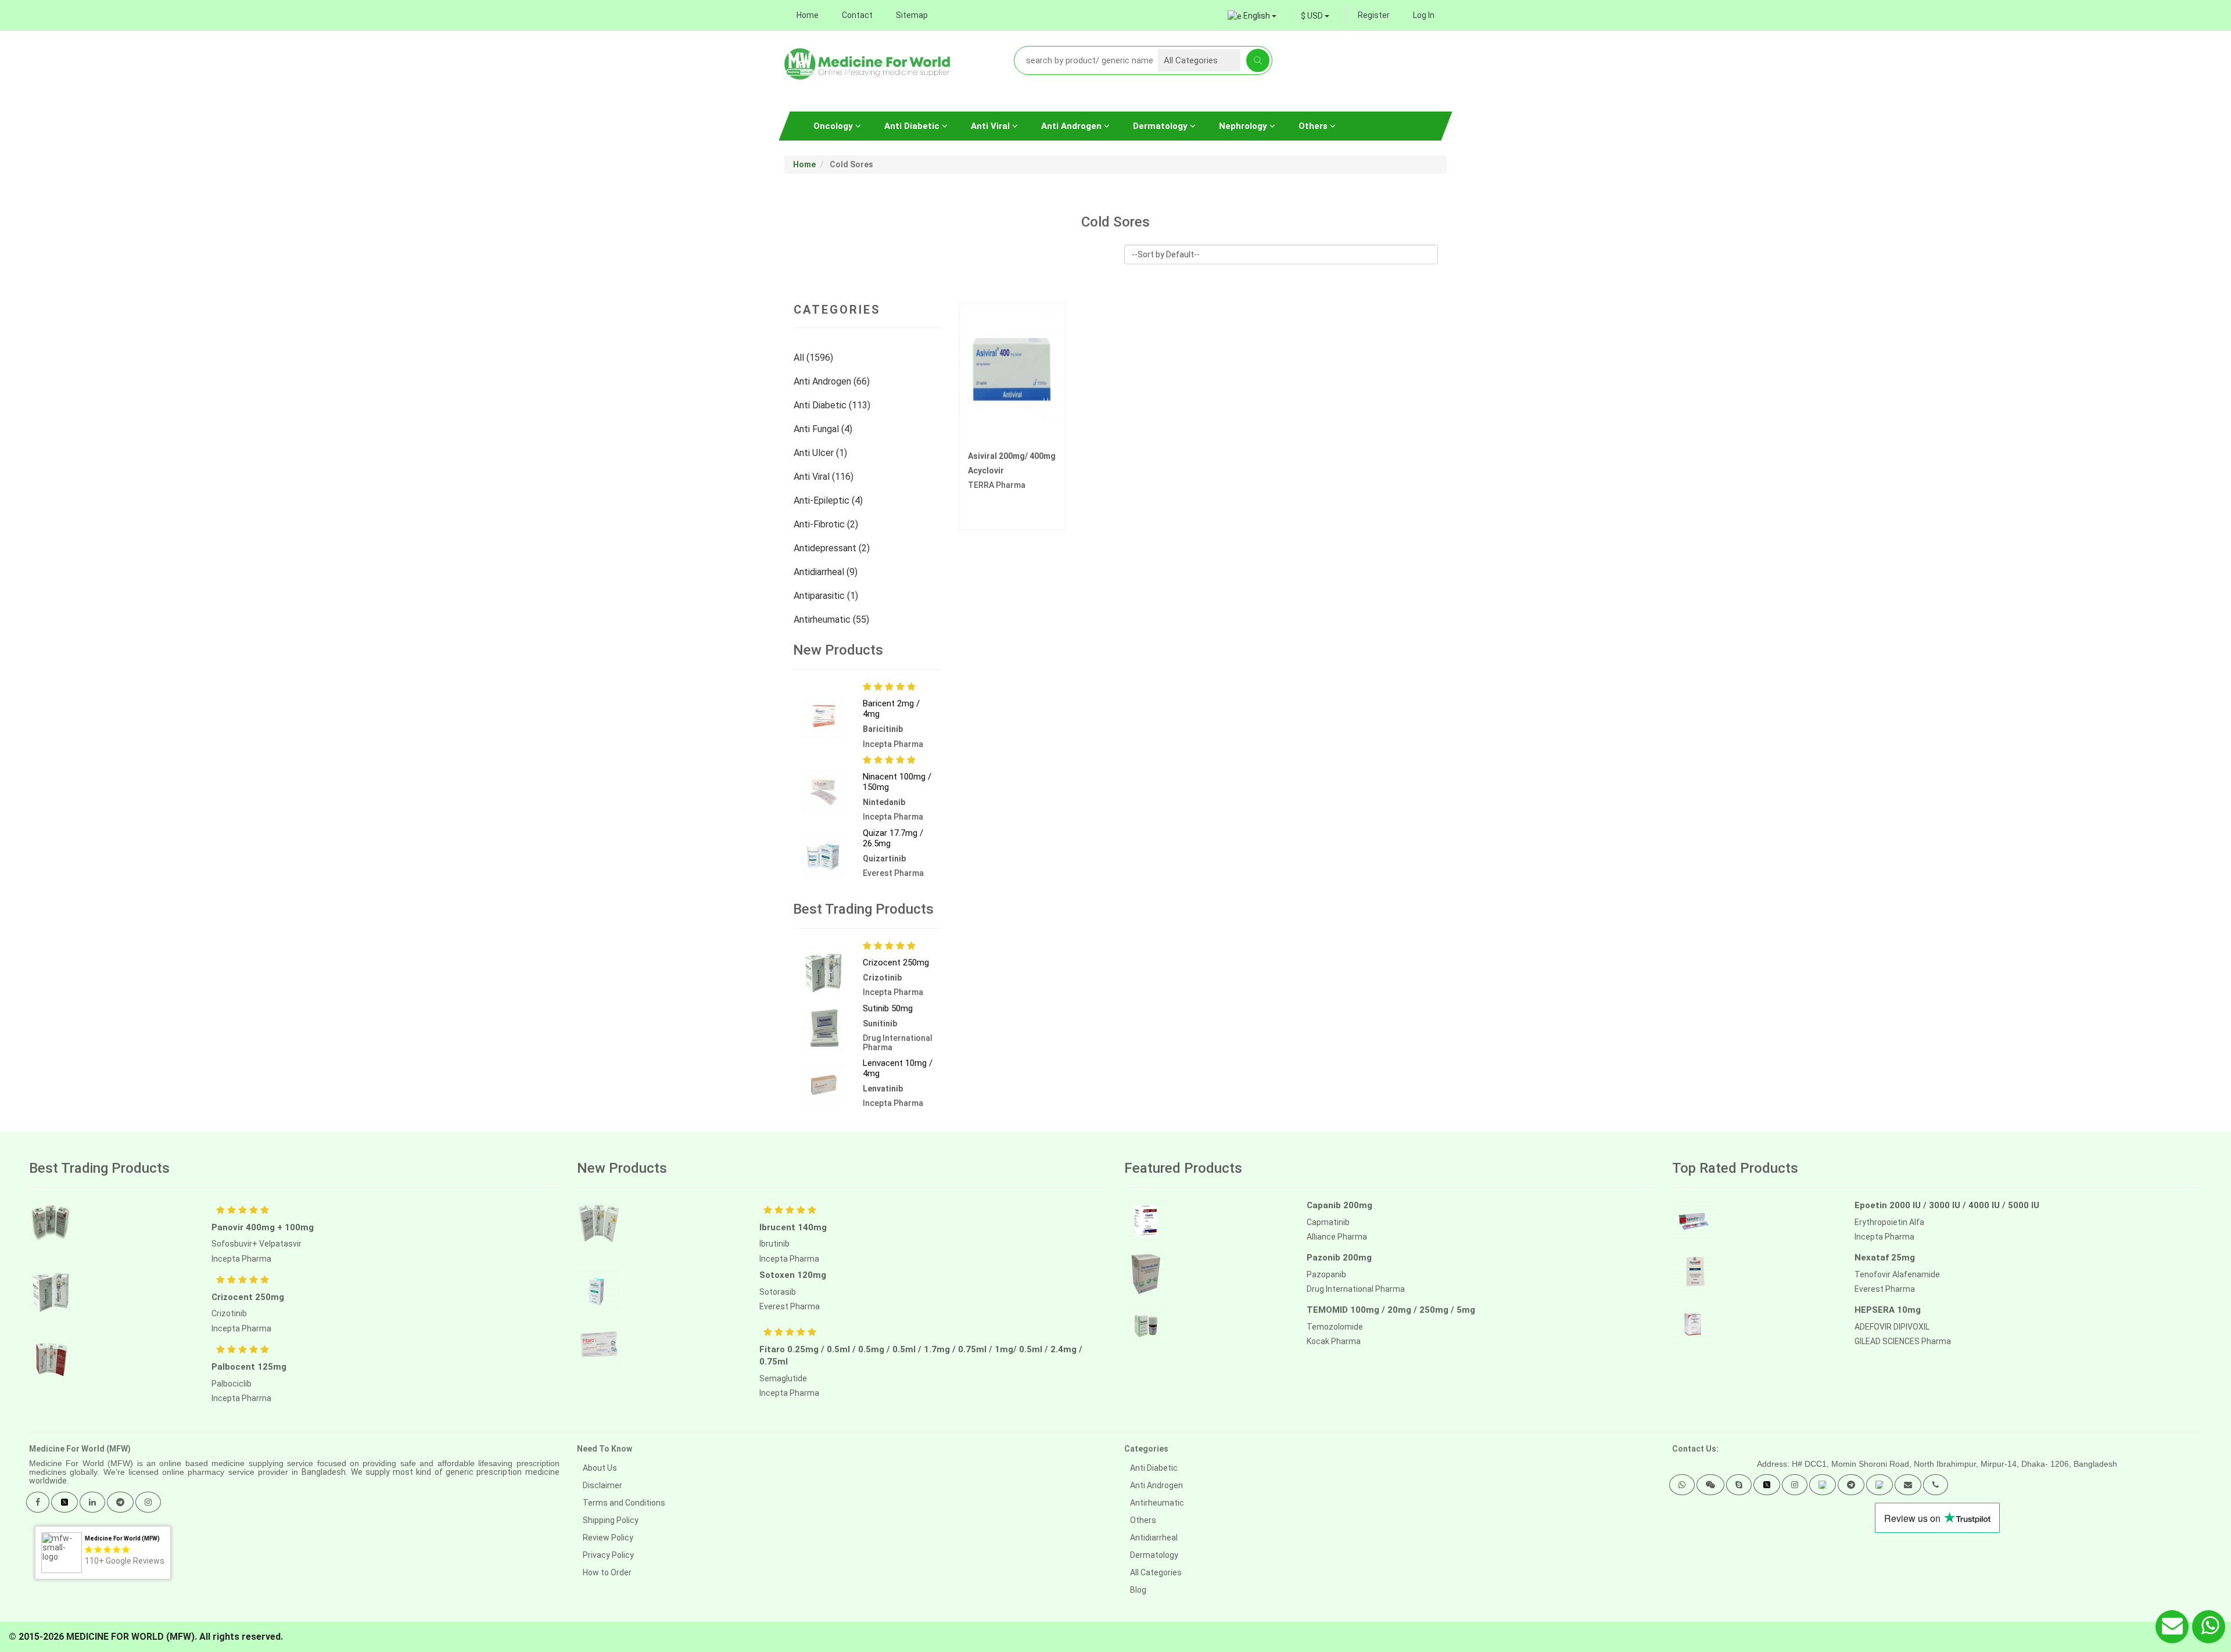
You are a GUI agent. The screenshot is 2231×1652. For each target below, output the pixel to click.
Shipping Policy (611, 1520)
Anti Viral (991, 126)
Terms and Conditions (624, 1503)
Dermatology (1161, 126)
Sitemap (912, 15)
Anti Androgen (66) (833, 381)
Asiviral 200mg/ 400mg (1012, 456)
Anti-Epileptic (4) (829, 500)
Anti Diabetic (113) (833, 405)
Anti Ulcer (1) (822, 453)
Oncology (834, 126)
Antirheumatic (1157, 1503)
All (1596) (815, 358)
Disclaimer (602, 1485)
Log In (1424, 15)
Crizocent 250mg (896, 963)
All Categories (1156, 1572)
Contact (857, 15)
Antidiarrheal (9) (827, 572)
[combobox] (1315, 16)
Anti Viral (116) (825, 477)
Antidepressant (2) (833, 548)
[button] (1682, 1485)
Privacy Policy (608, 1555)
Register (1374, 15)
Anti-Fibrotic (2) (827, 524)
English (1257, 16)
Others (1314, 126)
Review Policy (608, 1538)
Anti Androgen (1073, 126)
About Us (600, 1468)
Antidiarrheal (1154, 1538)
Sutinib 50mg (888, 1008)
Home (808, 15)
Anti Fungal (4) (824, 429)
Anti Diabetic (913, 126)
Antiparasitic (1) (827, 596)
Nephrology (1244, 126)
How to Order (607, 1572)
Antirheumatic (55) (833, 619)
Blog (1138, 1590)
